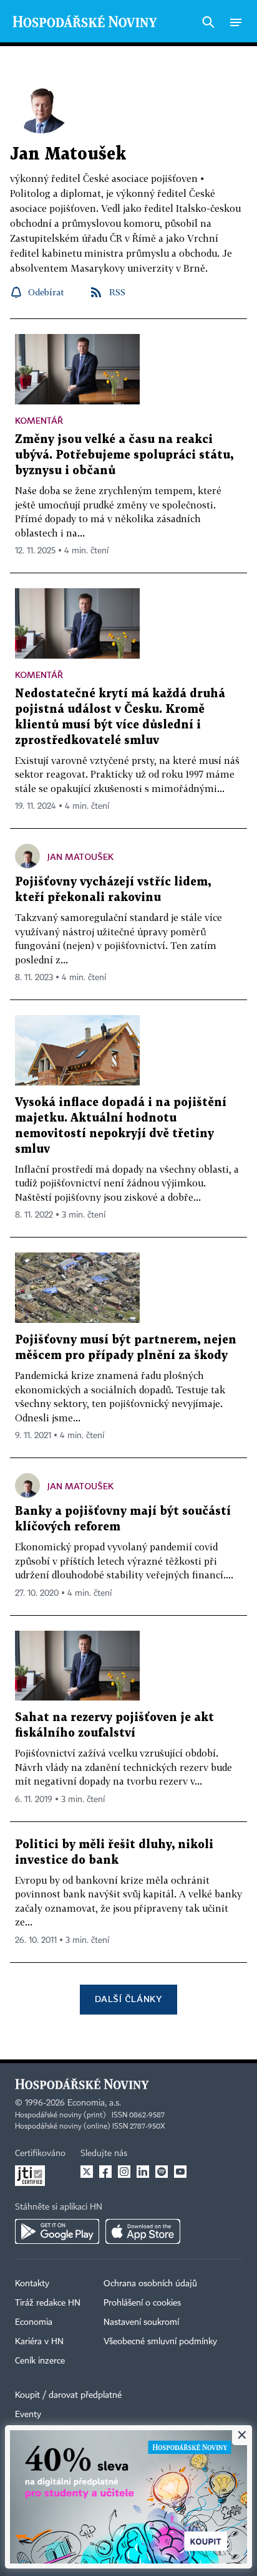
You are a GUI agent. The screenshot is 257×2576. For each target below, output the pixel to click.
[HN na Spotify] (162, 2172)
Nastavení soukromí (141, 2322)
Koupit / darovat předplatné (68, 2395)
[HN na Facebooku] (105, 2172)
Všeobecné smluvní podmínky (160, 2342)
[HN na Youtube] (180, 2172)
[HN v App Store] (143, 2231)
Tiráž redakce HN (48, 2303)
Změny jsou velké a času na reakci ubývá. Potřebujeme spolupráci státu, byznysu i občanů (124, 455)
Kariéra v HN (39, 2342)
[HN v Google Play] (57, 2231)
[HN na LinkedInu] (143, 2172)
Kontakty (32, 2284)
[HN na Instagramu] (124, 2172)
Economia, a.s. (94, 2103)
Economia (34, 2322)
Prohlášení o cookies (142, 2303)
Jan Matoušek (80, 856)
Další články (128, 1999)
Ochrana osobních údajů (150, 2284)
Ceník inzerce (40, 2361)
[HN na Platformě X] (87, 2172)
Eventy (28, 2415)
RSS (117, 292)
